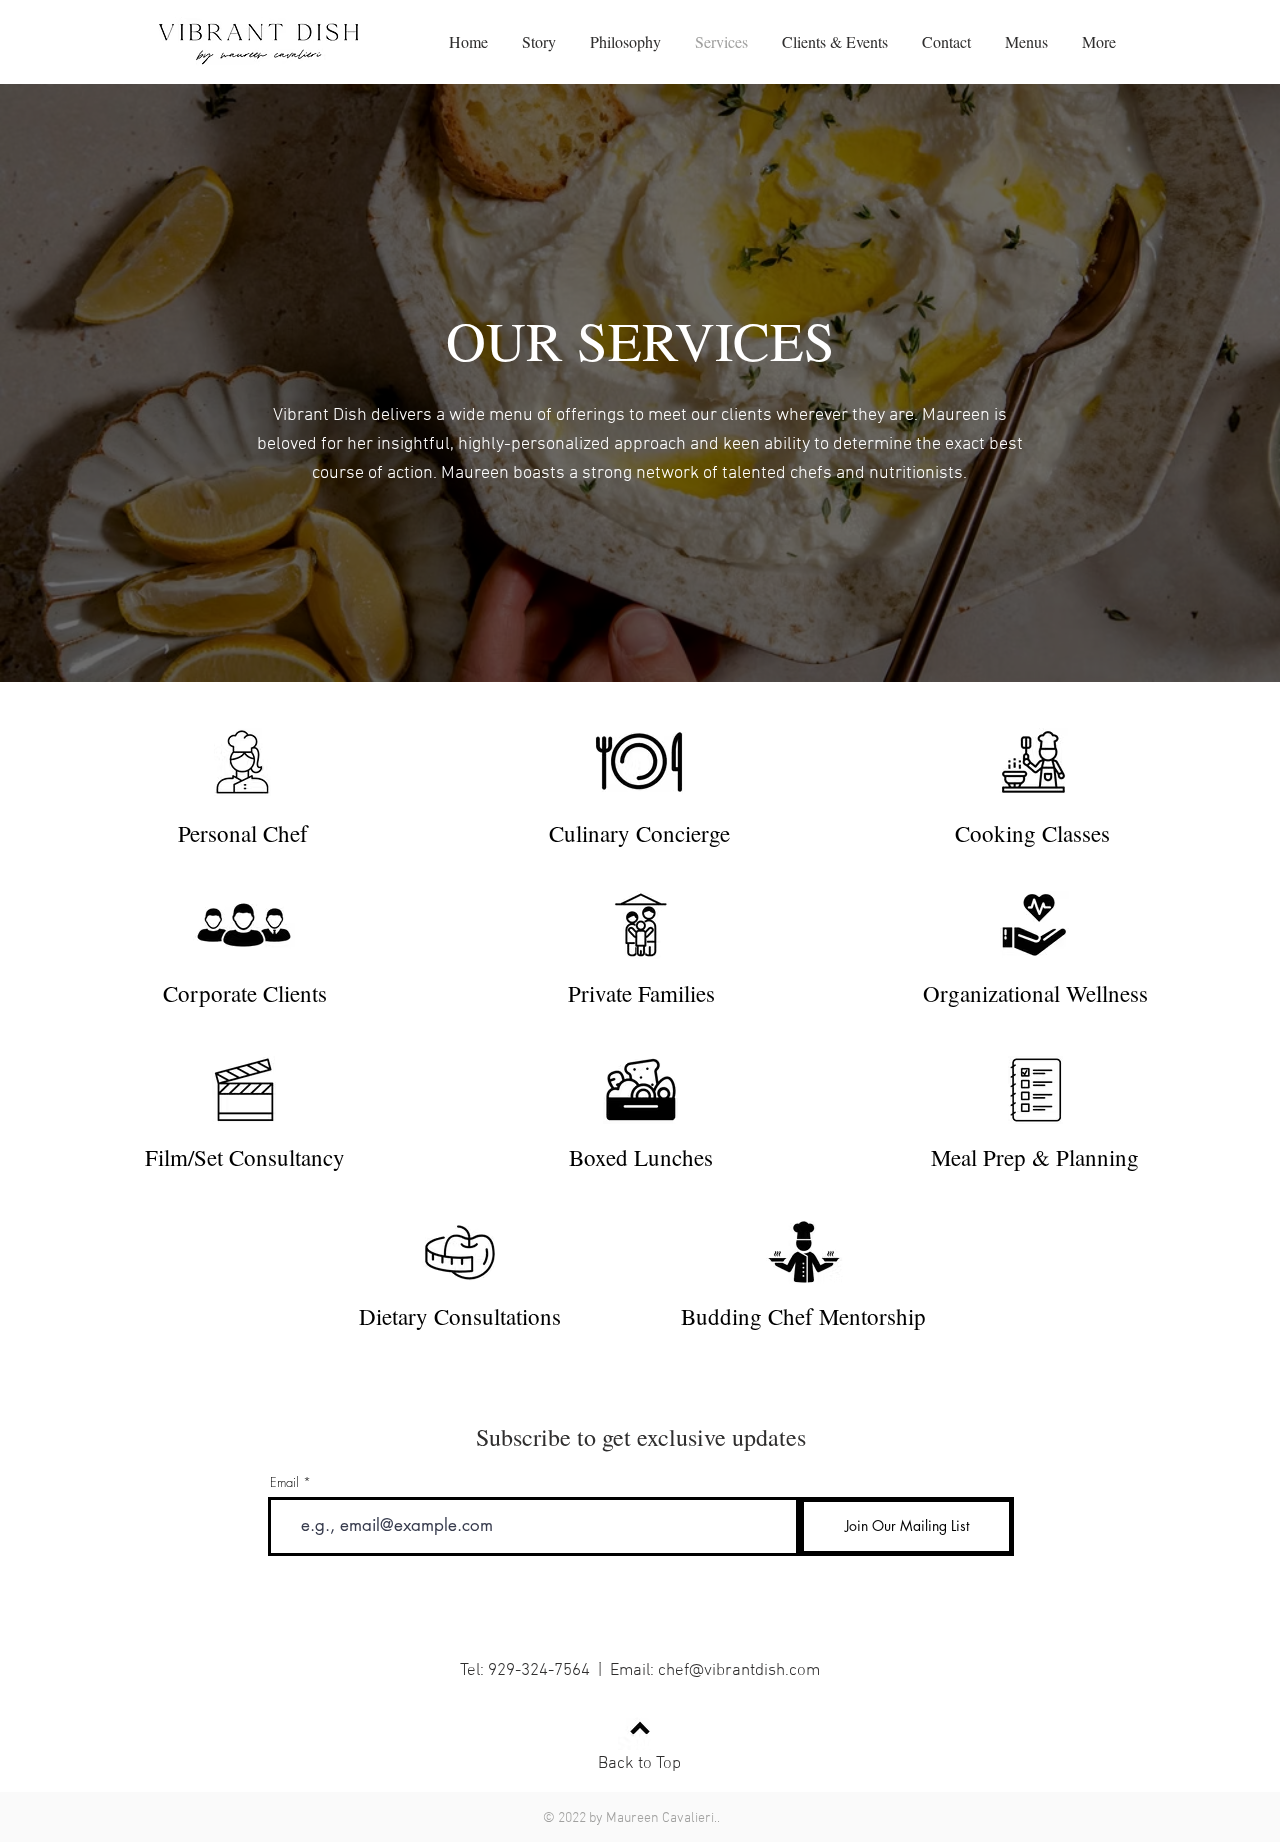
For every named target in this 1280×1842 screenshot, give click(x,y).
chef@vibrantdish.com (739, 1671)
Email (284, 1482)
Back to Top (639, 1764)
